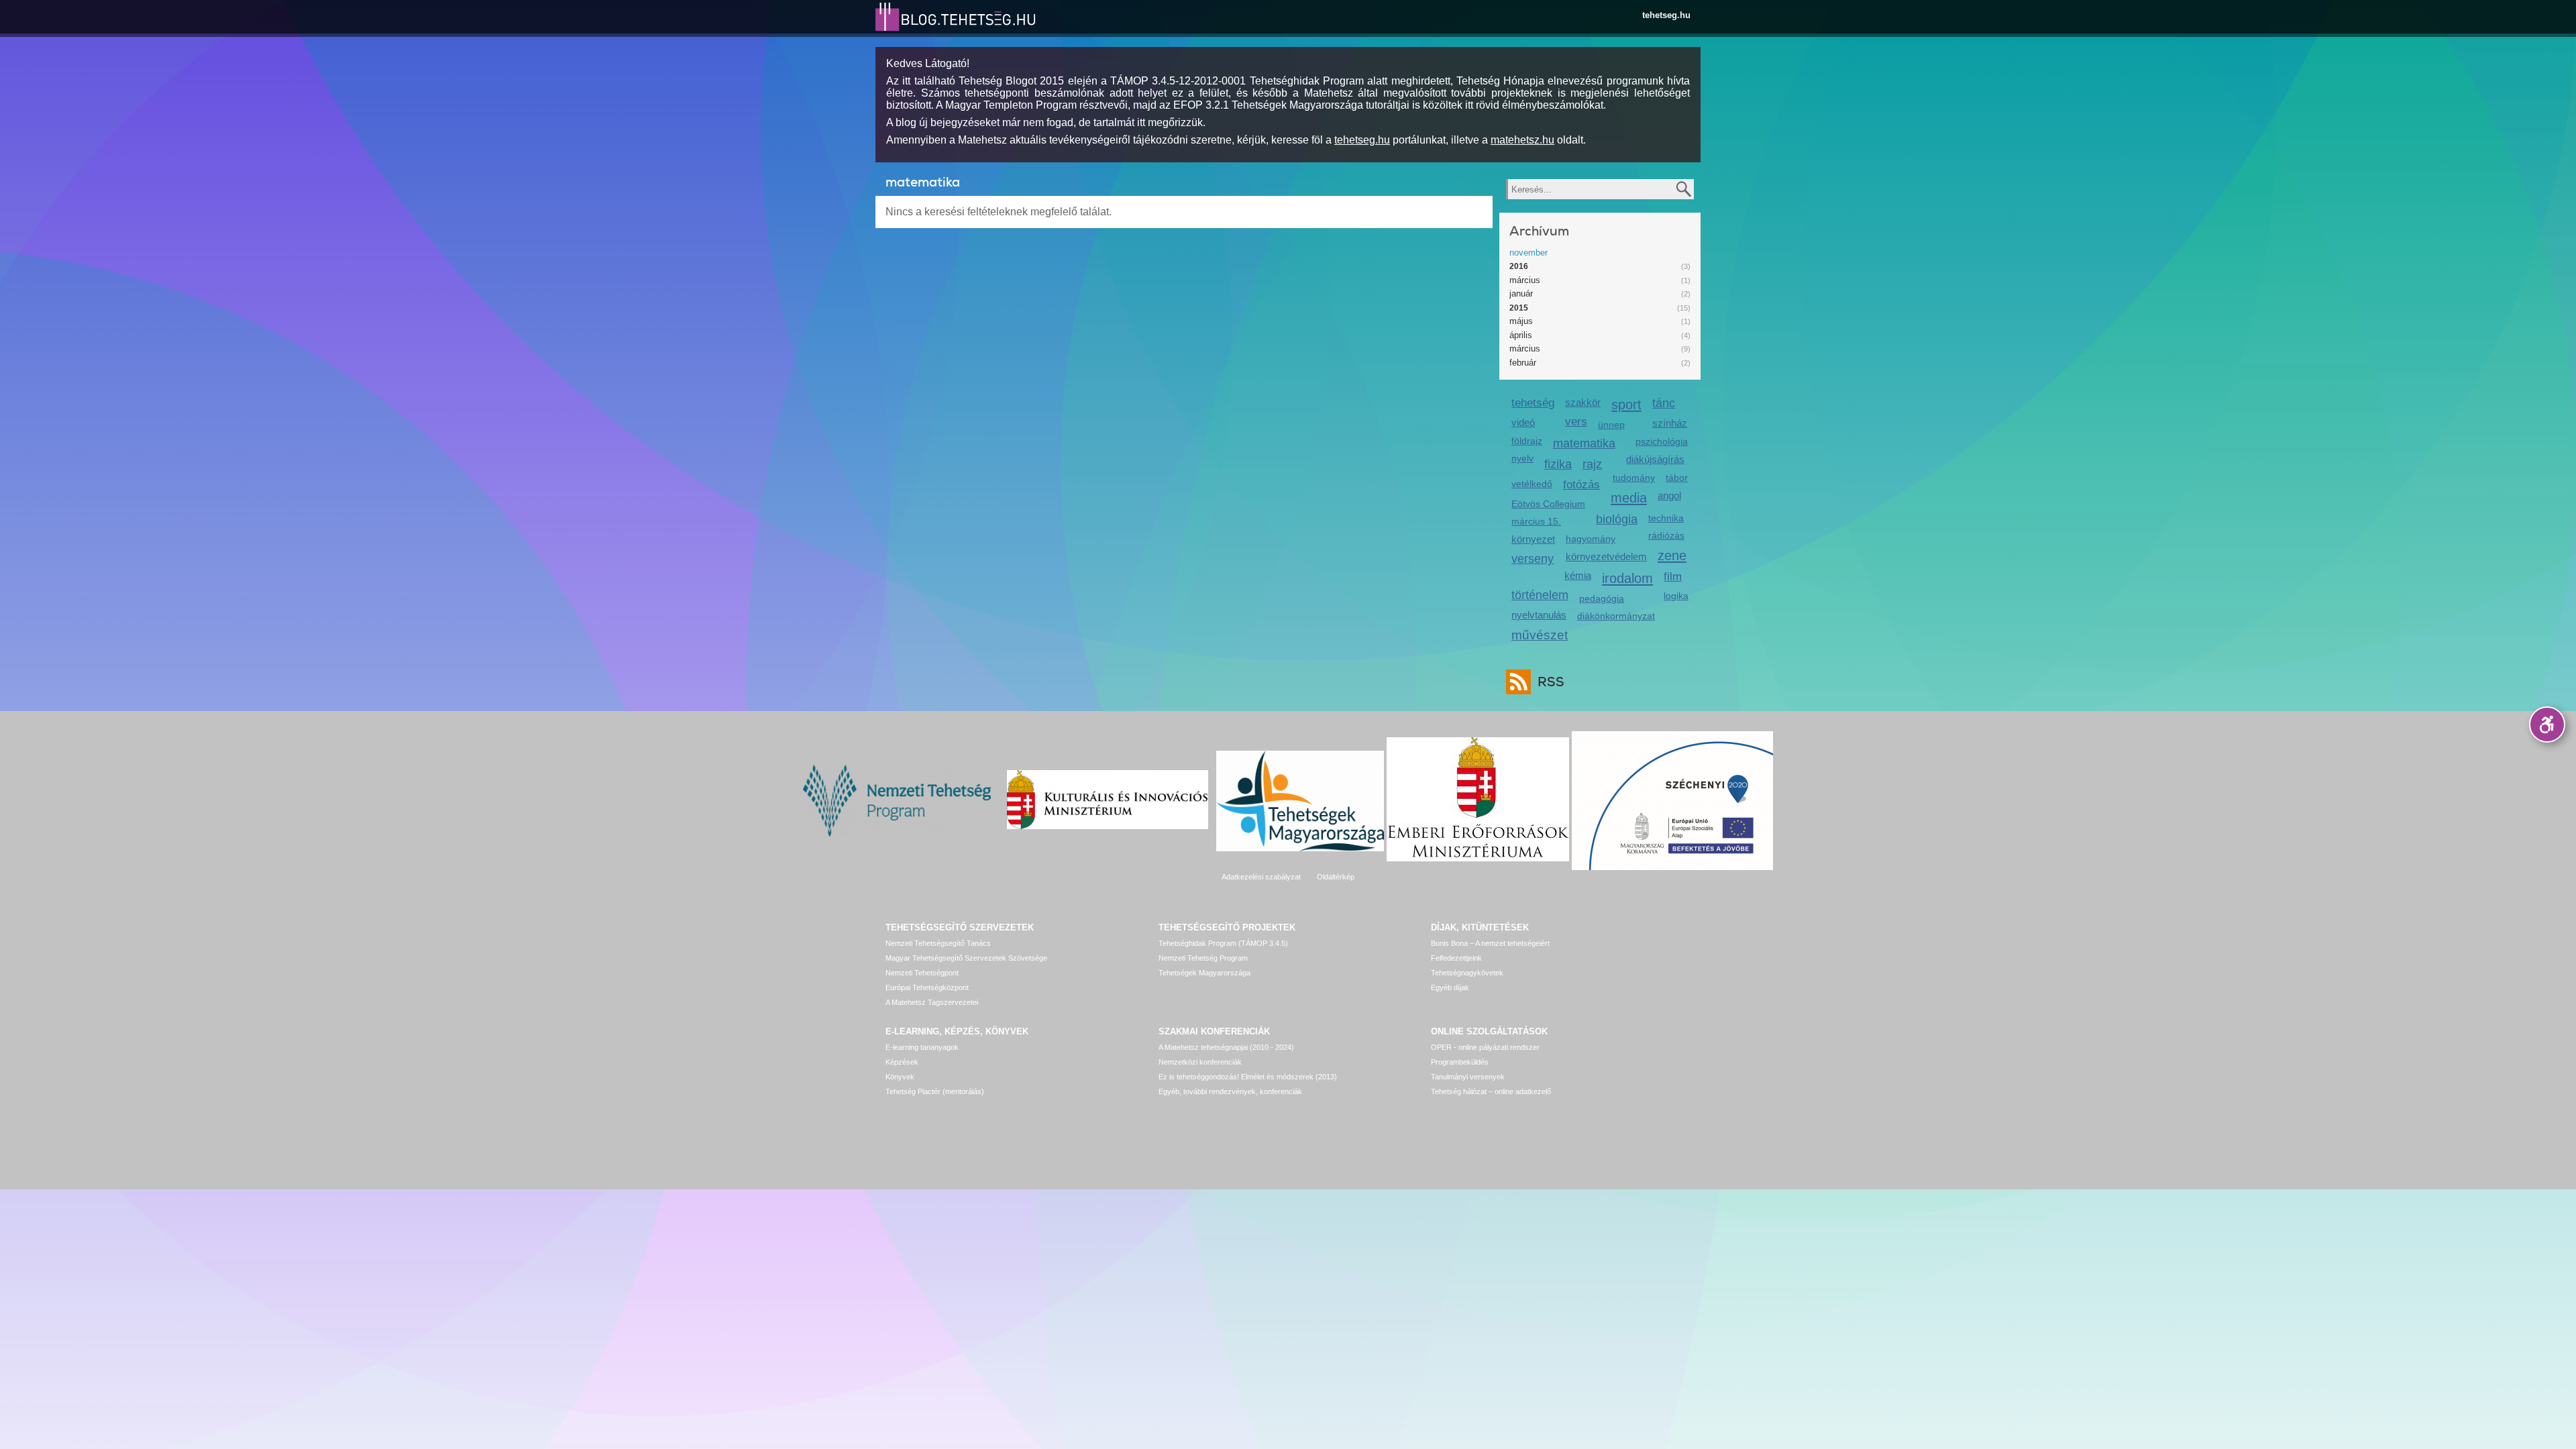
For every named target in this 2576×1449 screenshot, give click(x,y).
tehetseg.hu (1666, 15)
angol (1669, 495)
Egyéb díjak (1450, 987)
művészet (1540, 635)
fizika (1558, 464)
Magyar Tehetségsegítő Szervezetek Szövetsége (966, 958)
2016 (1519, 266)
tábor (1677, 478)
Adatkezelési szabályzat (1261, 877)
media (1629, 497)
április (1521, 335)
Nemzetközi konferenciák (1200, 1062)
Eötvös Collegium (1548, 504)
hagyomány (1591, 539)
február (1523, 363)
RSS (1551, 682)
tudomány (1634, 478)
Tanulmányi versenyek (1468, 1077)
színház (1670, 423)
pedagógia (1602, 598)
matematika (1584, 443)
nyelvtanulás (1539, 615)
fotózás (1581, 485)
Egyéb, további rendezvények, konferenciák (1230, 1091)
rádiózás (1666, 535)
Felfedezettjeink (1456, 958)
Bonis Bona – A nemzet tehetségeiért (1490, 943)
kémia (1578, 575)
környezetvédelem (1606, 556)
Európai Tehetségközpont (927, 987)
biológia (1617, 519)
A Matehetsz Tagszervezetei (932, 1002)
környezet (1533, 539)
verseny (1533, 559)
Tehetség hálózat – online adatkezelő (1491, 1091)
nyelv (1522, 458)
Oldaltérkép (1336, 877)
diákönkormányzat (1616, 616)
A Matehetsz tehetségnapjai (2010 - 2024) (1226, 1047)
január (1521, 293)
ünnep (1611, 425)
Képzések (902, 1062)
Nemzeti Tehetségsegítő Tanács (938, 943)
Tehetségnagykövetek (1467, 973)
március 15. (1536, 521)
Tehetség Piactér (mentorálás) (935, 1091)
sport (1626, 404)
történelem (1540, 595)
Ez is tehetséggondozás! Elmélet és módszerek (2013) (1248, 1077)
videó (1523, 422)
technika (1666, 518)
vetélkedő (1532, 484)
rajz (1592, 464)
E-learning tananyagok (922, 1047)
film (1673, 577)
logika (1676, 596)
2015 (1519, 308)
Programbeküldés (1460, 1062)
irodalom (1627, 578)
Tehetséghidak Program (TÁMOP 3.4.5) (1223, 943)
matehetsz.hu (1522, 140)
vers (1576, 422)
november (1528, 253)
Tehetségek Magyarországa (1204, 973)
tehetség (1533, 403)
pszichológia (1662, 441)
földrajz (1527, 441)
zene (1672, 555)
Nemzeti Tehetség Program (1203, 958)
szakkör (1583, 402)
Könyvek (900, 1077)
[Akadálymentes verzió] (2547, 724)
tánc (1664, 403)
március (1525, 280)
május (1521, 321)
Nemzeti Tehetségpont (922, 973)
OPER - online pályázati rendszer (1485, 1047)
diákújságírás (1655, 459)
